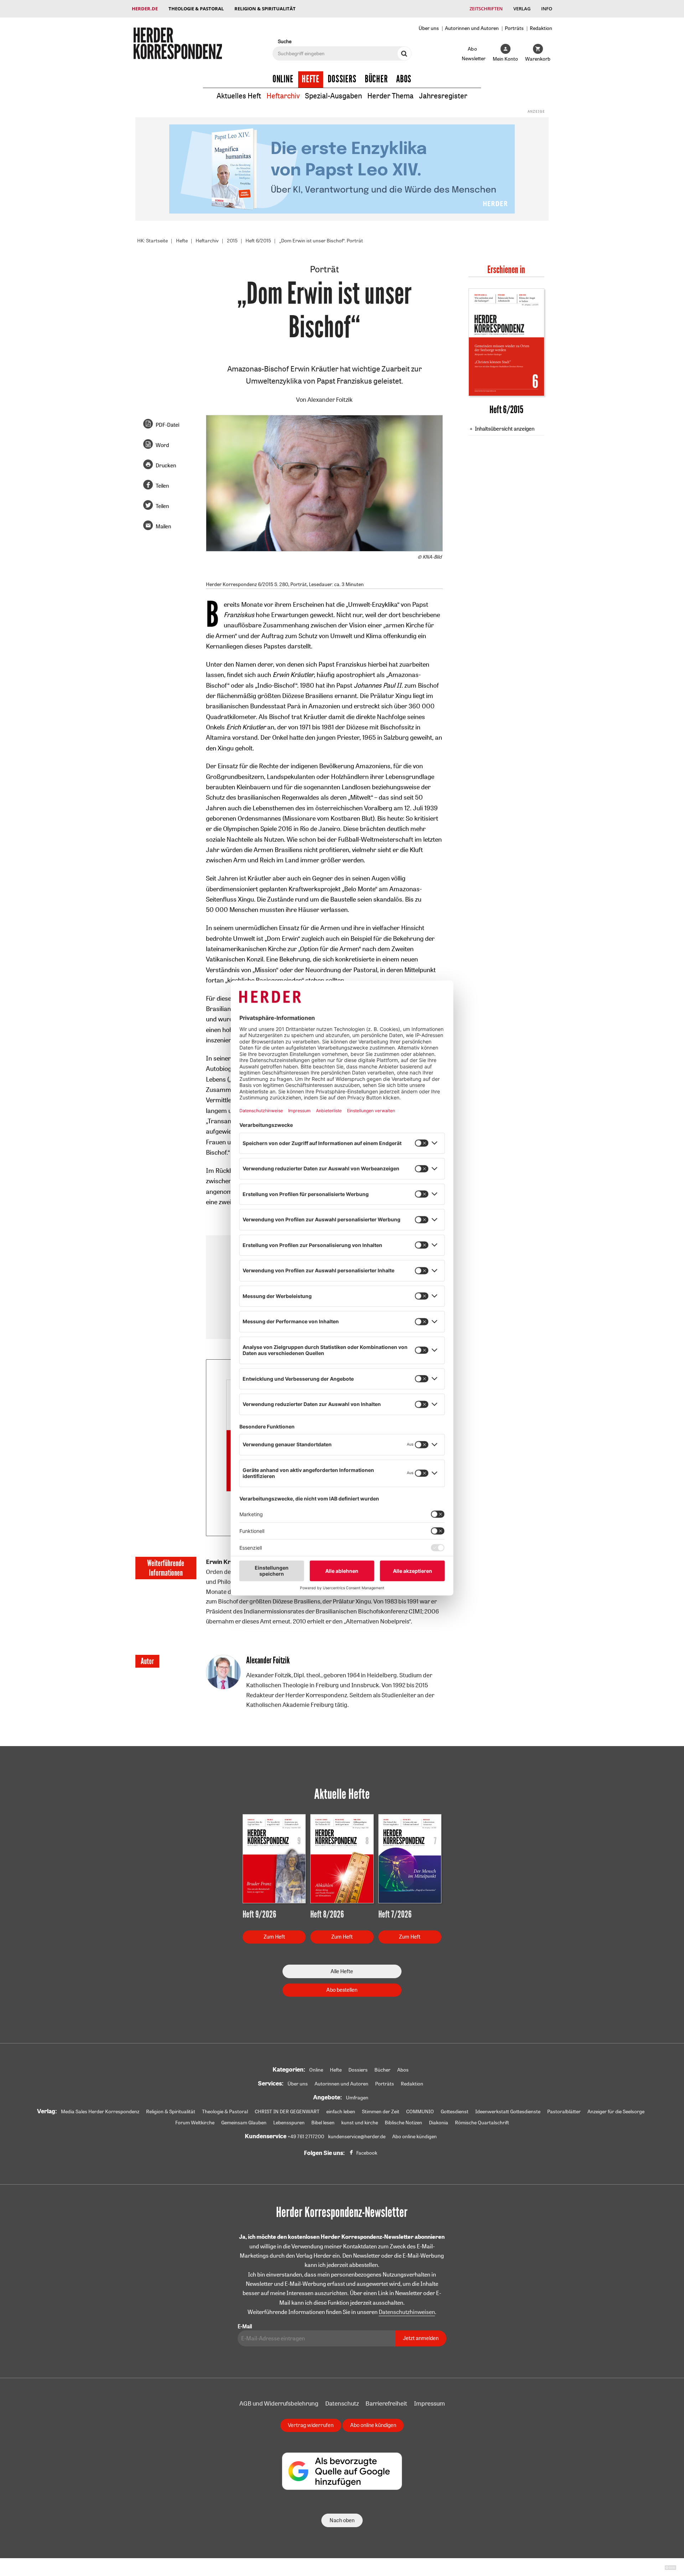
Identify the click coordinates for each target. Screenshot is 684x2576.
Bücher (376, 79)
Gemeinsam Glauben (244, 2123)
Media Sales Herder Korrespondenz (100, 2111)
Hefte (311, 79)
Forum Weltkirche (195, 2123)
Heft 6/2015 (258, 241)
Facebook (367, 2153)
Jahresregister (443, 96)
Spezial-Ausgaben (333, 96)
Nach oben (342, 2520)
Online (283, 79)
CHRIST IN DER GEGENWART (287, 2111)
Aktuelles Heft (239, 96)
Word (162, 445)
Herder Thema (390, 96)
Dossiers (342, 79)
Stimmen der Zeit (381, 2111)
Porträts (514, 28)
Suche (285, 41)
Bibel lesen (323, 2123)
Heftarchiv (283, 96)
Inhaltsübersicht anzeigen (505, 429)
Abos (404, 79)
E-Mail (245, 2326)
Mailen (163, 526)
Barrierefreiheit (386, 2403)
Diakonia (439, 2123)
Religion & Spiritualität (265, 9)
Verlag (522, 9)
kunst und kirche (360, 2123)
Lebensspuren (289, 2123)
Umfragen (357, 2098)
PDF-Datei (167, 425)
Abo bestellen (342, 1990)
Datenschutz (342, 2403)
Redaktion (541, 28)
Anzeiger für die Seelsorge (616, 2111)
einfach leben (341, 2111)
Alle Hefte (342, 1971)
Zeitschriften (486, 9)
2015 (232, 241)
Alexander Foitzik (330, 399)
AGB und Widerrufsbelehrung (279, 2403)
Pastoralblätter (564, 2111)
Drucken (166, 465)
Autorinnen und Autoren (472, 28)
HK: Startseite (152, 241)
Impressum (429, 2403)
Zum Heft (274, 1937)
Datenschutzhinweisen (407, 2312)
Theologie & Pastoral (196, 9)
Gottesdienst (455, 2111)
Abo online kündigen (414, 2136)
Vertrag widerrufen (311, 2425)
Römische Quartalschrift (482, 2123)
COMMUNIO (420, 2111)
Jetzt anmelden (421, 2338)
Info (547, 9)
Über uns (429, 28)
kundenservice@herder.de (357, 2136)
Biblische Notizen (403, 2123)
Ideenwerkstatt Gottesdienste (508, 2111)
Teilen (162, 486)
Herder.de (145, 9)
